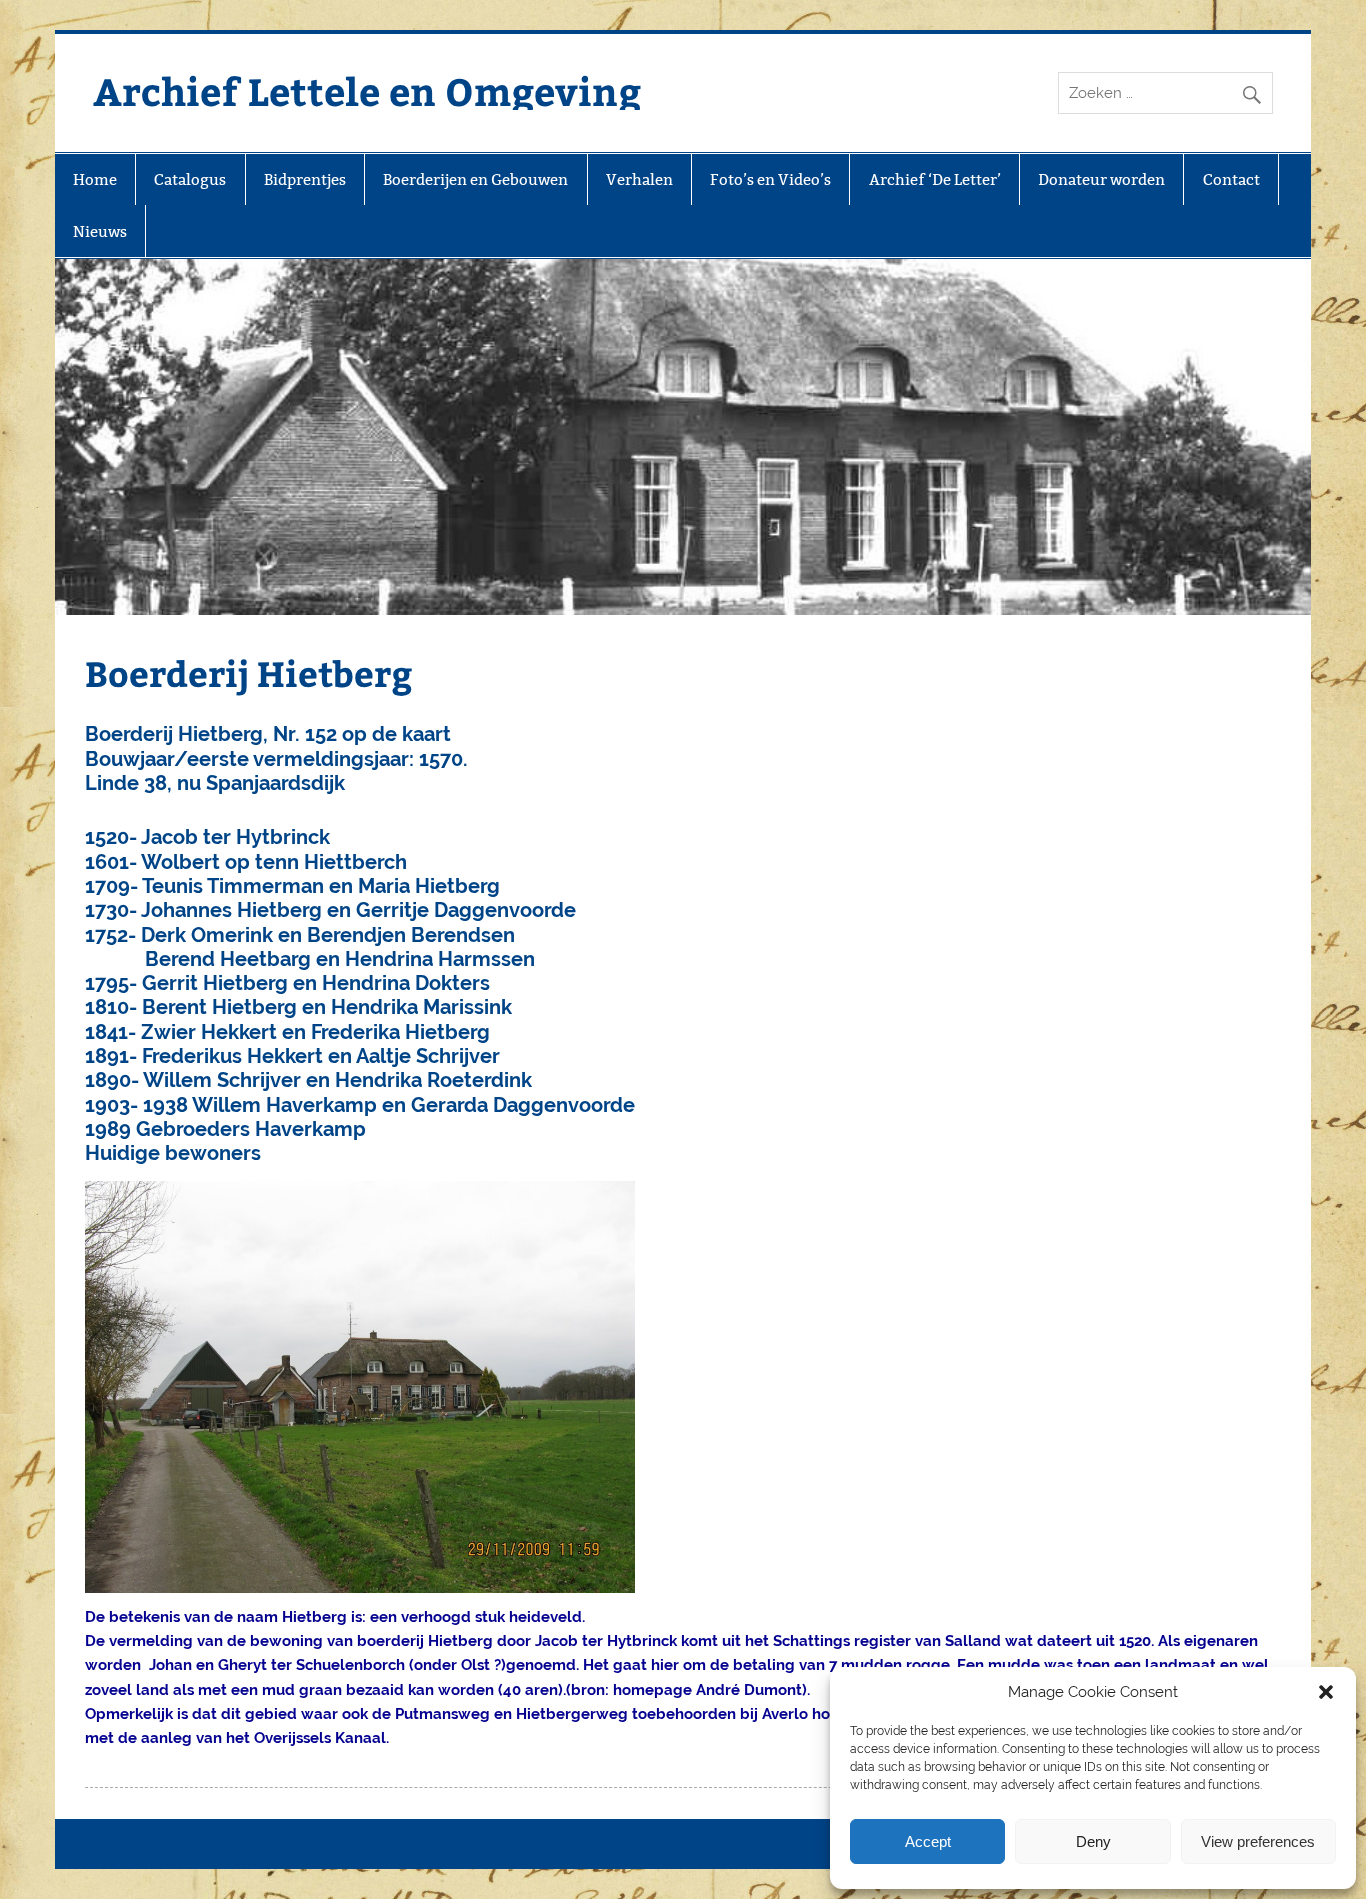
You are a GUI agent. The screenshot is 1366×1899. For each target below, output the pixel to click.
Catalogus (190, 179)
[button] (1326, 1692)
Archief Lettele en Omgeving (367, 90)
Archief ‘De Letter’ (935, 179)
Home (95, 179)
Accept (928, 1841)
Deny (1093, 1841)
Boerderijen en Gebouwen (475, 179)
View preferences (1258, 1841)
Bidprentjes (305, 179)
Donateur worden (1101, 179)
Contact (1231, 179)
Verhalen (639, 179)
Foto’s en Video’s (770, 179)
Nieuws (100, 231)
